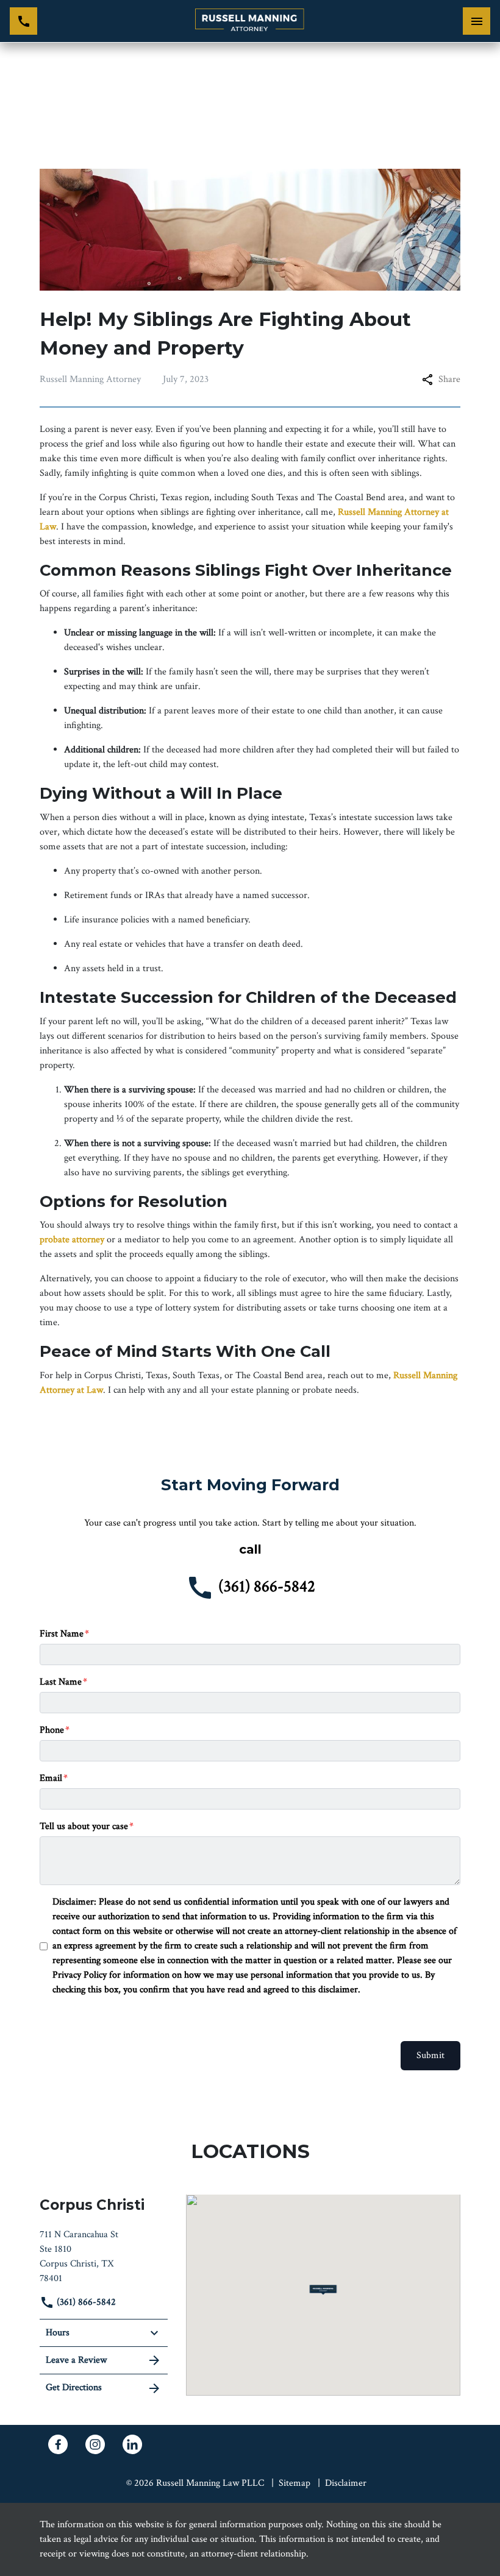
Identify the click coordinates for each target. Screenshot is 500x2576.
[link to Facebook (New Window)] (58, 2444)
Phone (52, 1730)
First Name (62, 1634)
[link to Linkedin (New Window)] (132, 2444)
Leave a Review (76, 2360)
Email (51, 1778)
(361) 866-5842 (85, 2302)
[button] (323, 2290)
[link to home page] (250, 21)
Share (449, 379)
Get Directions (74, 2387)
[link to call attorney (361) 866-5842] (23, 21)
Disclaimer (346, 2483)
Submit (430, 2055)
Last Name (61, 1682)
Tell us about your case (84, 1826)
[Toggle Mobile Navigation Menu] (477, 21)
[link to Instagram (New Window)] (95, 2444)
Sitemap (295, 2483)
